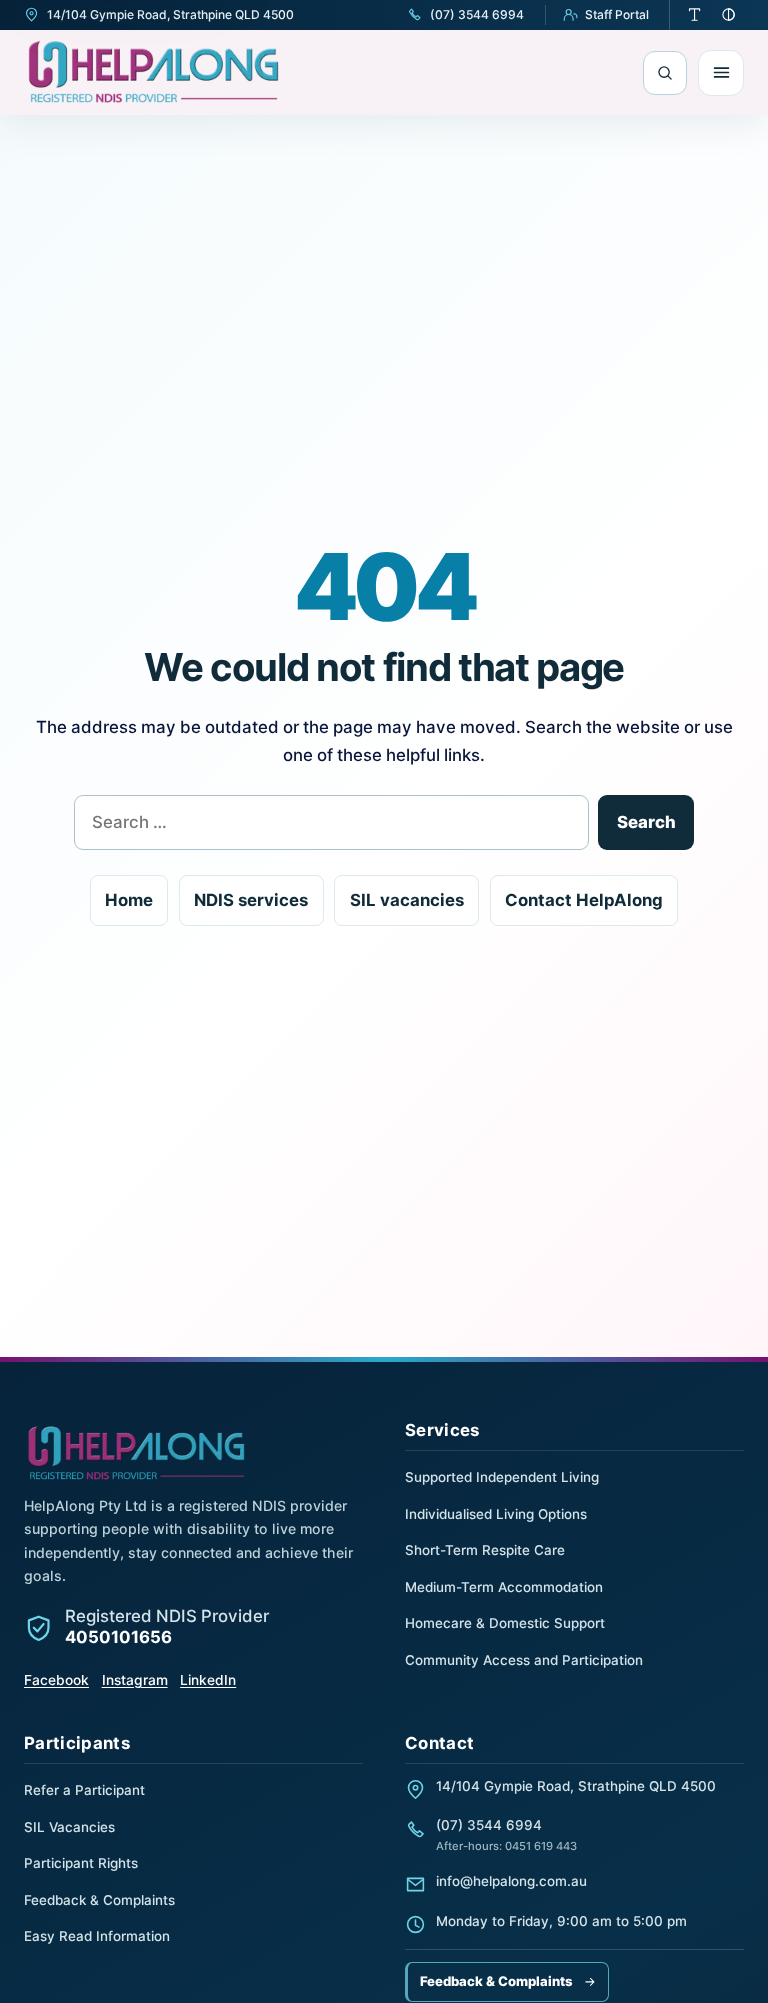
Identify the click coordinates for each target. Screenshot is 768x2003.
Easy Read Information (97, 1936)
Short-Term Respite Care (485, 1550)
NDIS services (251, 900)
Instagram (135, 1679)
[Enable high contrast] (729, 15)
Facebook (56, 1679)
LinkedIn (208, 1679)
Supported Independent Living (502, 1477)
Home (129, 900)
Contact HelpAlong (584, 900)
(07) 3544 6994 (489, 1825)
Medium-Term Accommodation (504, 1587)
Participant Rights (81, 1863)
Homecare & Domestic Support (505, 1623)
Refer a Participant (84, 1790)
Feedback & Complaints (99, 1900)
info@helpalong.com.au (511, 1881)
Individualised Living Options (496, 1514)
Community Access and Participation (524, 1660)
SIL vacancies (407, 900)
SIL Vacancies (69, 1827)
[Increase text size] (695, 15)
